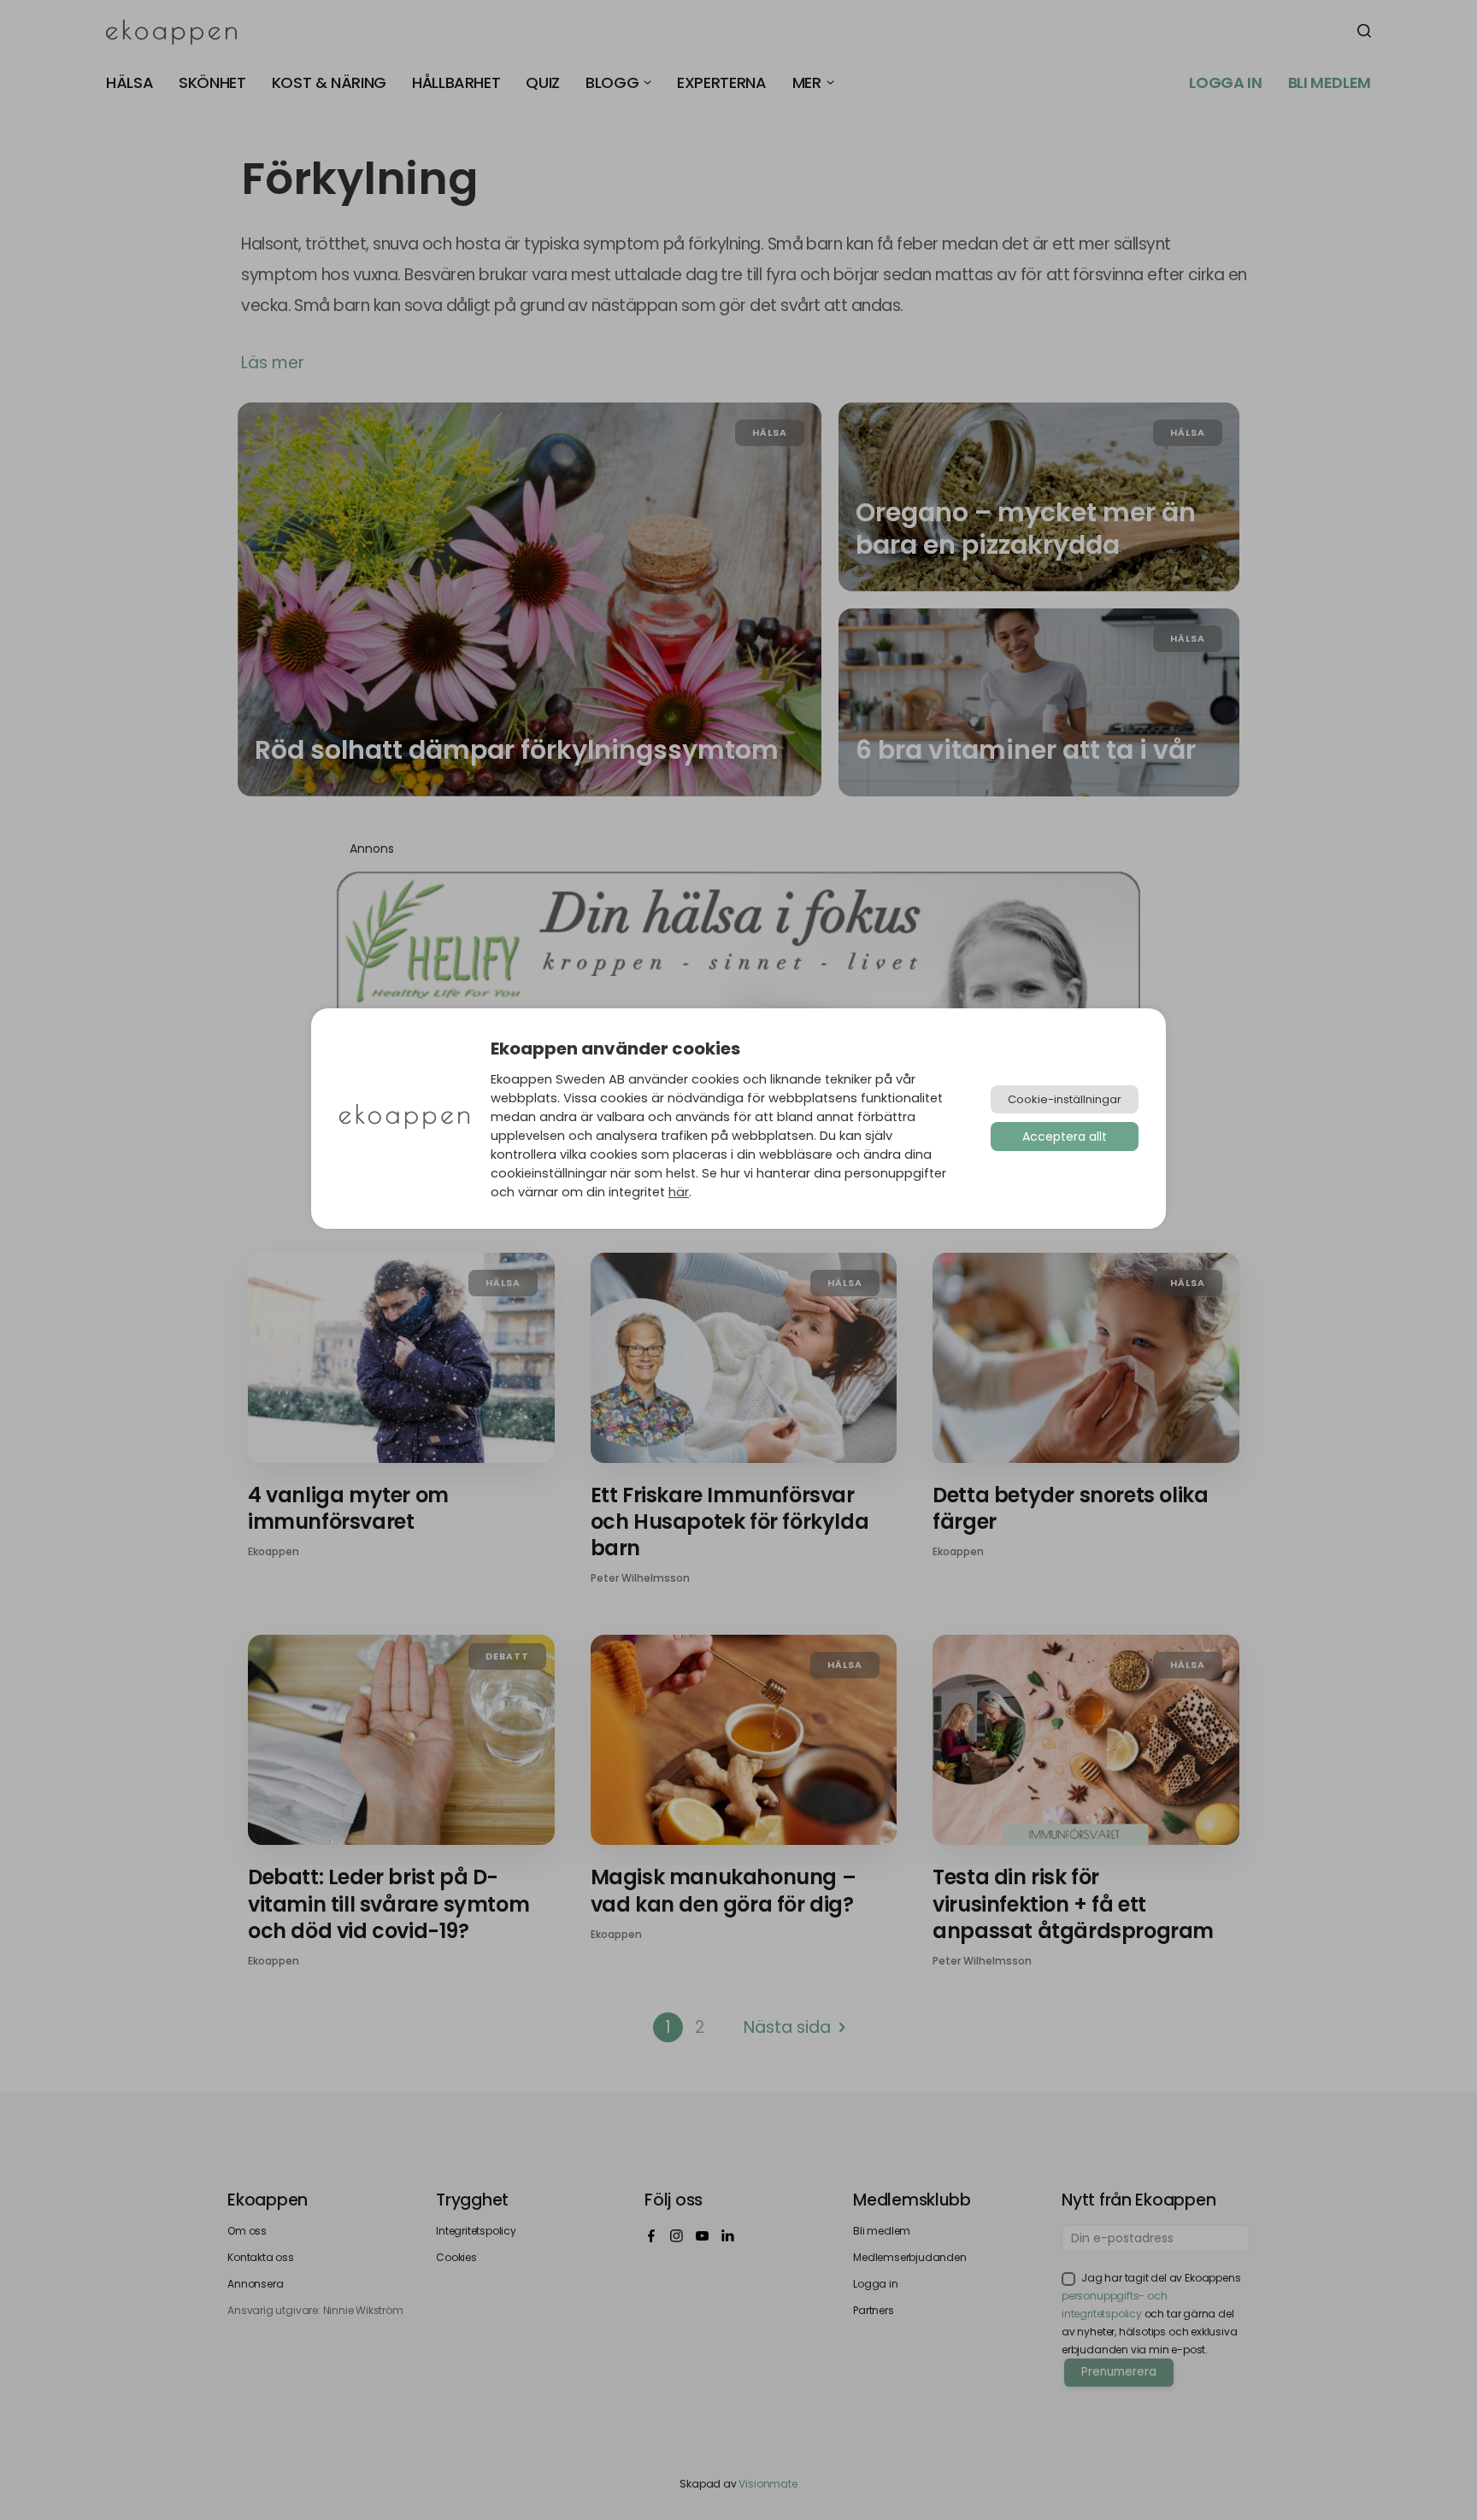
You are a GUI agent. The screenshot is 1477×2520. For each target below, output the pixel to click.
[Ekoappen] (404, 1118)
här (679, 1192)
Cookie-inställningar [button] (1065, 1099)
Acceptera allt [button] (1065, 1137)
